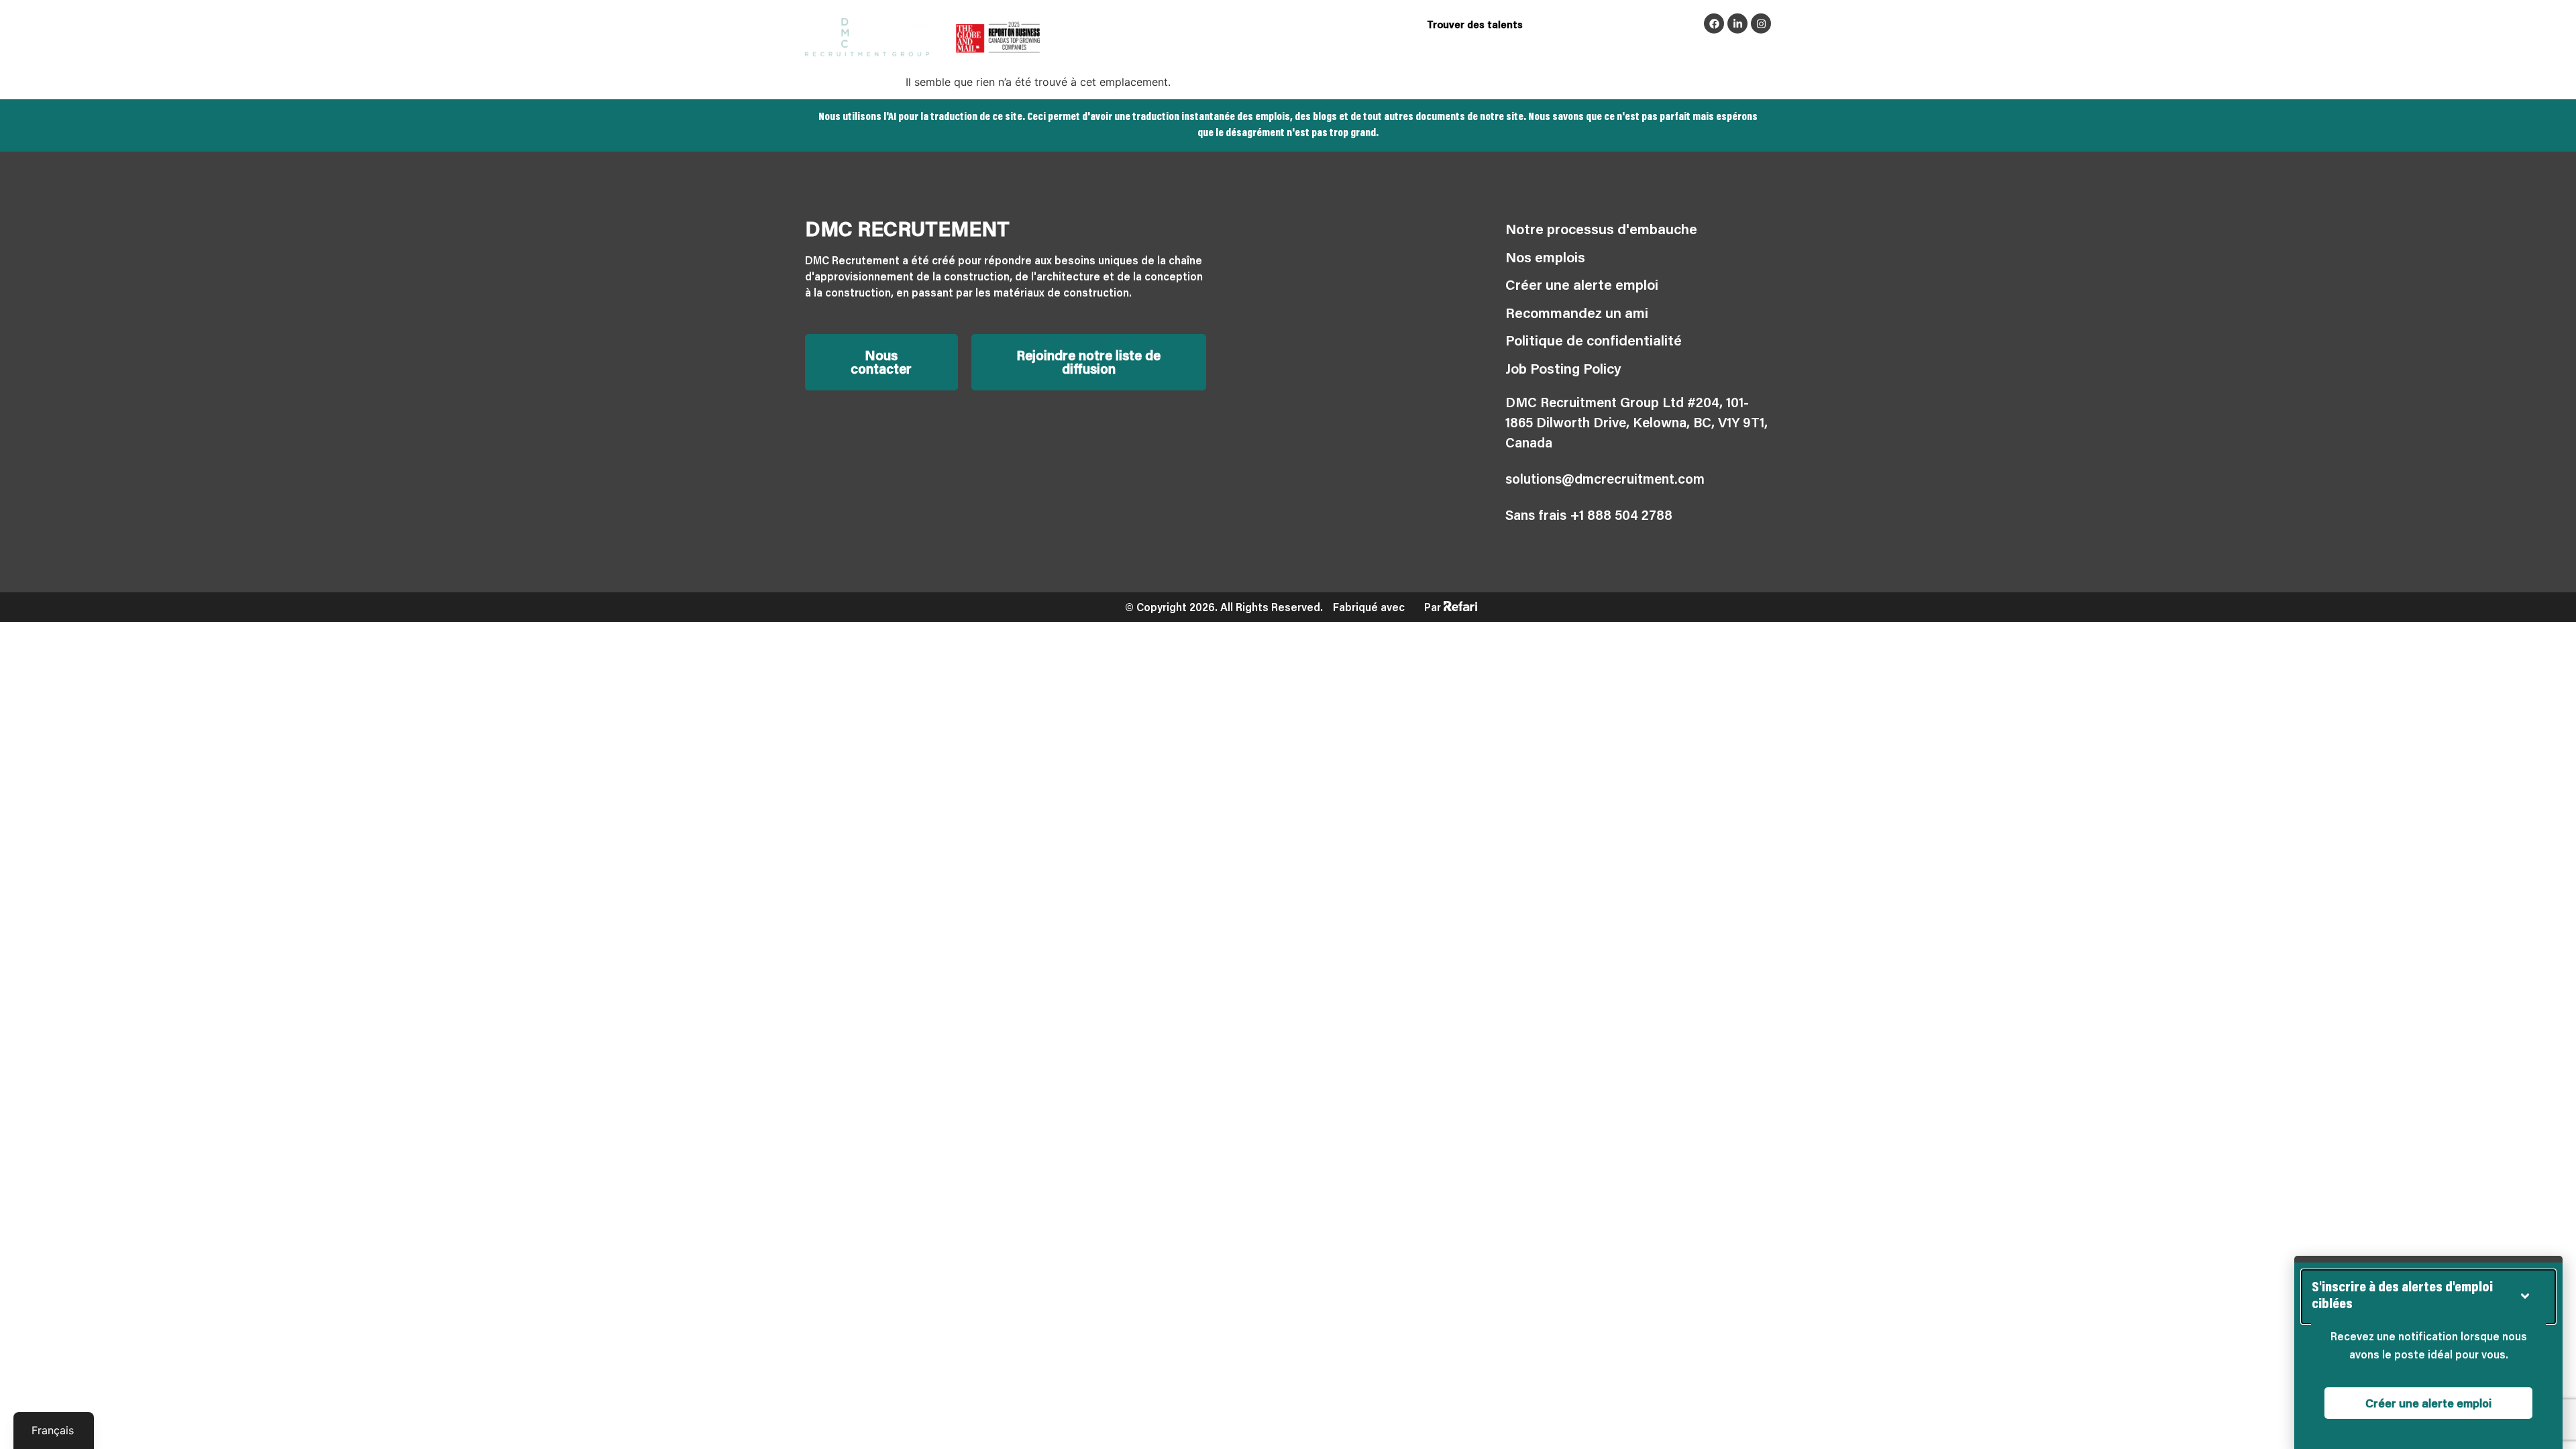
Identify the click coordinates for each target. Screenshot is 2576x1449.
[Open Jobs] (1285, 51)
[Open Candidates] (1468, 51)
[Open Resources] (1688, 51)
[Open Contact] (1765, 51)
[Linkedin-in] (1737, 23)
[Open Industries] (1210, 51)
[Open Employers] (1380, 51)
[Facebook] (1714, 23)
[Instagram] (1761, 23)
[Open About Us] (1595, 51)
